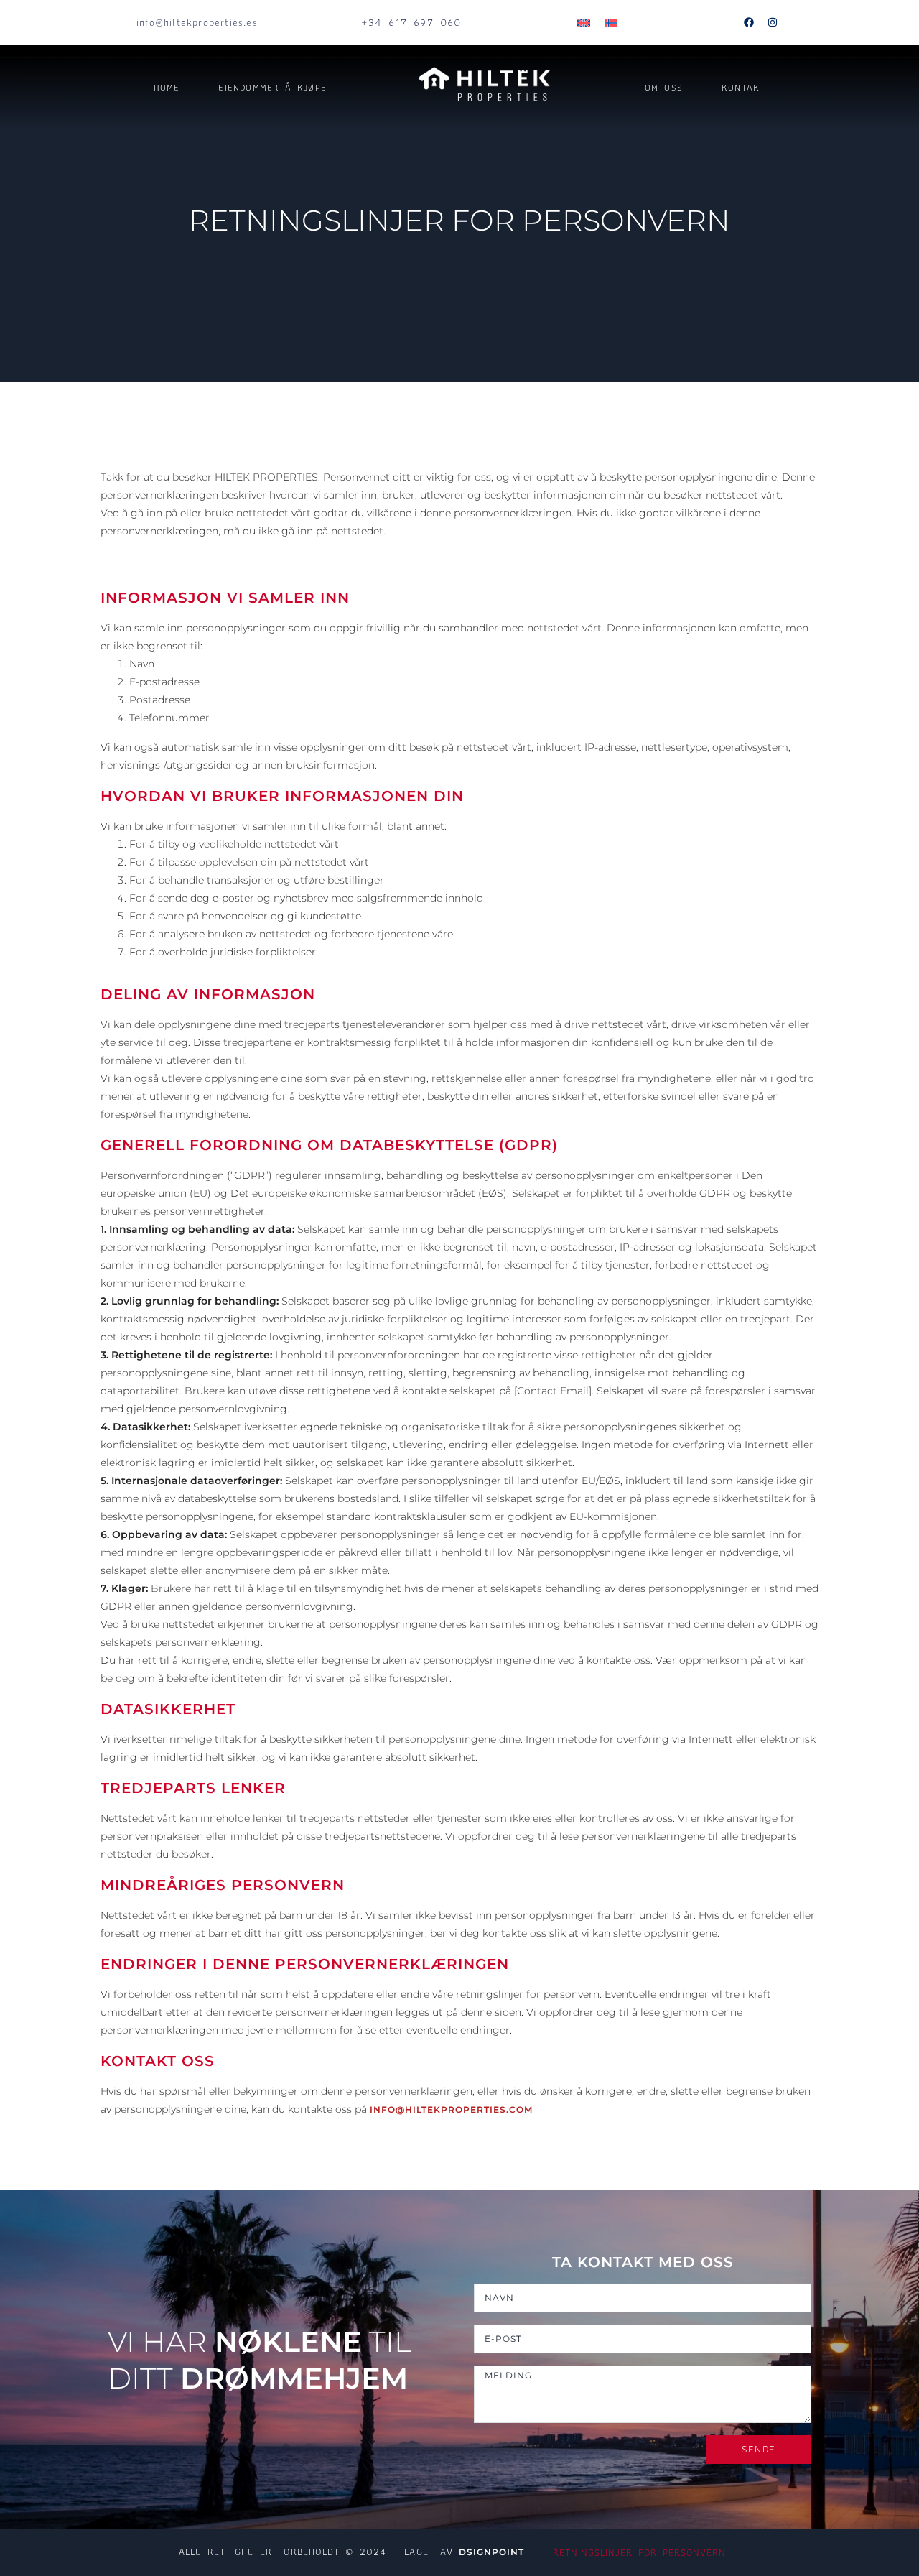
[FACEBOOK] (749, 22)
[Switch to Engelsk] (584, 23)
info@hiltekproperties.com (451, 2109)
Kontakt (743, 87)
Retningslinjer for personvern (639, 2552)
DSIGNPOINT (491, 2552)
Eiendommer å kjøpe (272, 87)
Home (167, 87)
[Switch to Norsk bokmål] (611, 23)
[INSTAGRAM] (773, 22)
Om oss (664, 87)
